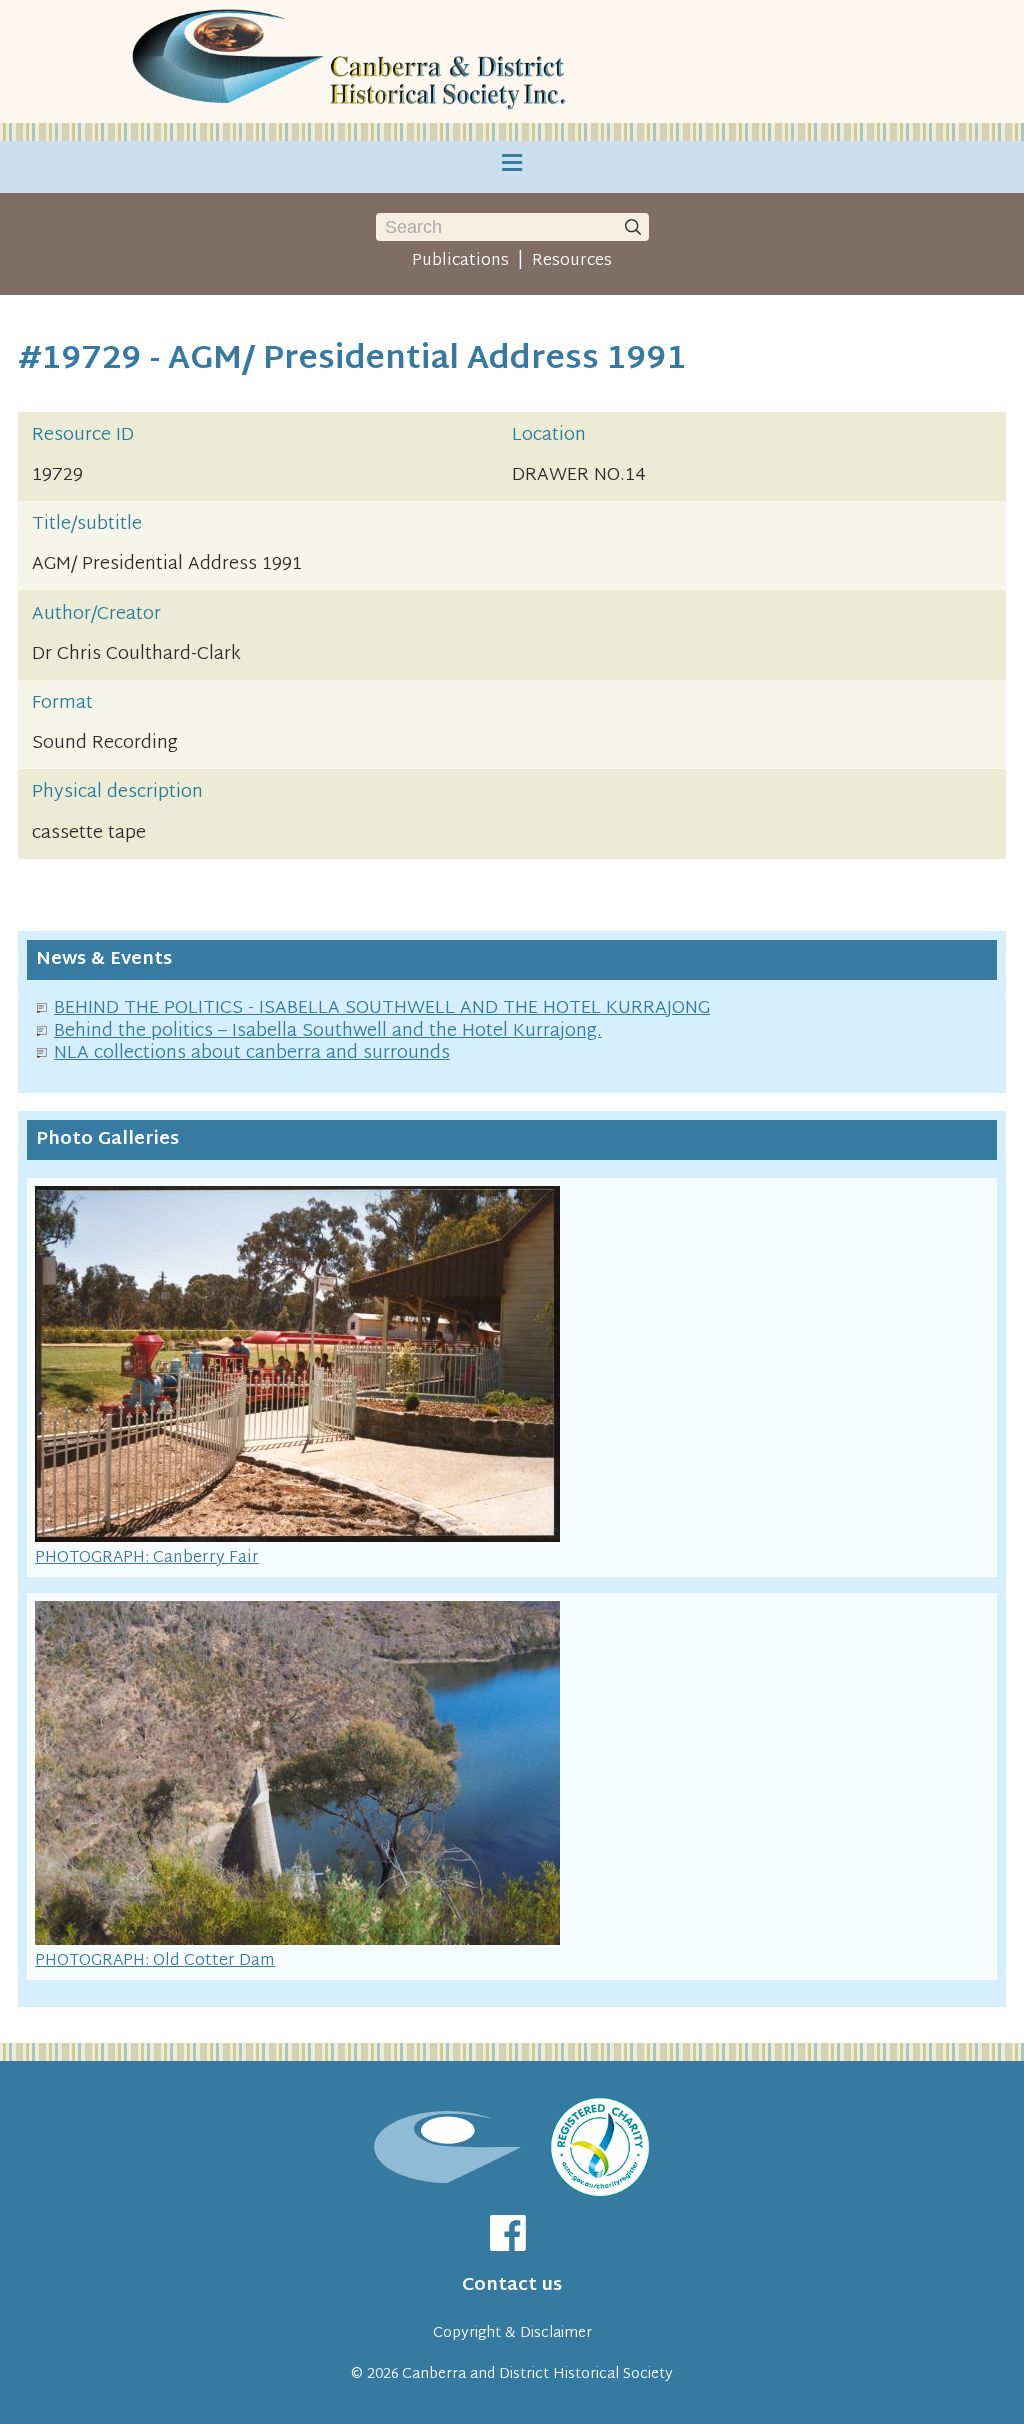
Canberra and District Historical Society (537, 2374)
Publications (460, 261)
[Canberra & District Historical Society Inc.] (352, 61)
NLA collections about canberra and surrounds (252, 1053)
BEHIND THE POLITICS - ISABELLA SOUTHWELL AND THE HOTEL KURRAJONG (382, 1008)
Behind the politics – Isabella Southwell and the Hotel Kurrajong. (328, 1031)
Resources (572, 261)
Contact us (512, 2285)
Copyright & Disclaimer (512, 2333)
